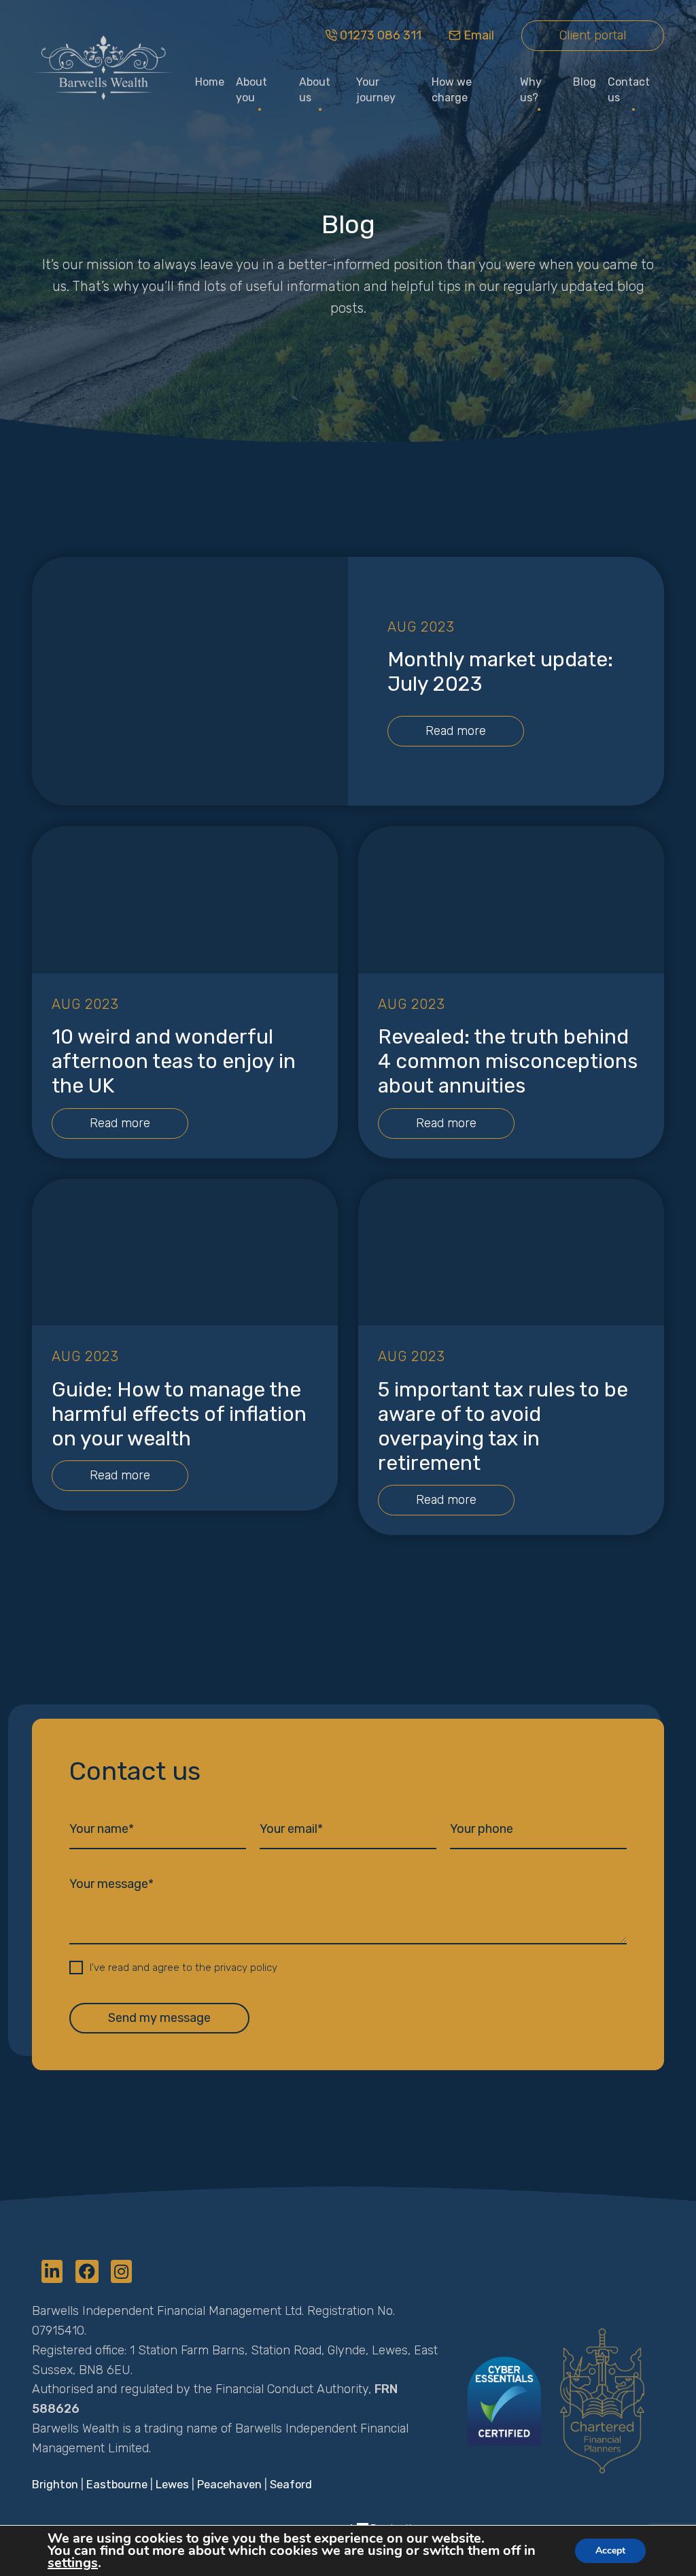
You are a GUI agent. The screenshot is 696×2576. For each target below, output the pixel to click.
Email (479, 35)
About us (315, 90)
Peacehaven (229, 2485)
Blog (585, 82)
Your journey (376, 90)
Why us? (531, 90)
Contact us (629, 90)
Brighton (55, 2485)
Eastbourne (117, 2485)
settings (73, 2563)
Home (210, 82)
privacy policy (246, 1968)
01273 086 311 (381, 35)
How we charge (452, 90)
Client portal (593, 35)
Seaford (291, 2485)
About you (251, 90)
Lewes (172, 2485)
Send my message (159, 2018)
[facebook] (89, 2273)
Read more (456, 731)
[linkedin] (54, 2273)
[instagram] (121, 2273)
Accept (610, 2551)
